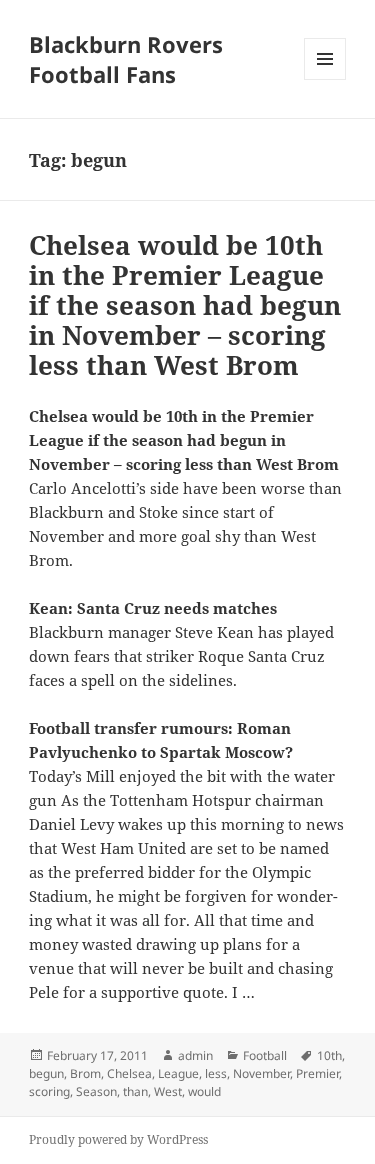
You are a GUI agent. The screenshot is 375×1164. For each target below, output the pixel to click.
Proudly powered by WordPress (118, 1139)
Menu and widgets (325, 79)
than (135, 1091)
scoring (49, 1091)
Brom (85, 1073)
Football (265, 1055)
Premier (317, 1073)
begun (46, 1073)
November (261, 1073)
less (216, 1073)
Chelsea (129, 1073)
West (168, 1091)
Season (96, 1091)
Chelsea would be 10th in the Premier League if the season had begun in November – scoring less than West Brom (185, 305)
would (204, 1091)
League (178, 1073)
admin (195, 1055)
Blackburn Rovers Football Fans (126, 59)
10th (329, 1055)
